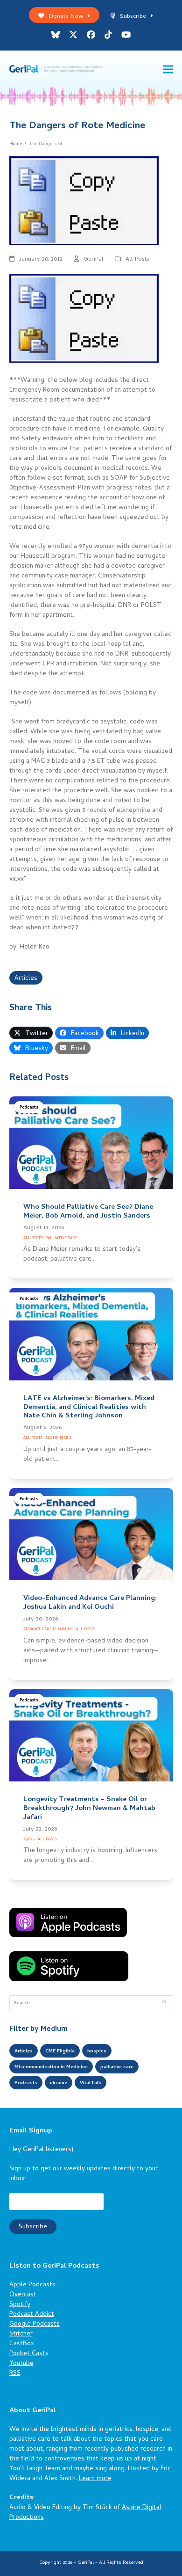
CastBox (22, 2344)
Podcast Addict (32, 2315)
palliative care (117, 2067)
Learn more (95, 2479)
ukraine (59, 2083)
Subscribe (133, 17)
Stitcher (21, 2334)
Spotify (20, 2305)
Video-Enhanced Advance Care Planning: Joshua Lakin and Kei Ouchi (90, 1603)
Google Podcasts (35, 2324)
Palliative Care (61, 1238)
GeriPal (94, 259)
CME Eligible (60, 2051)
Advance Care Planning (48, 1630)
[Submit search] (164, 2003)
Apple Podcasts (32, 2285)
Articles (26, 979)
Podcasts (29, 1108)
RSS (15, 2374)
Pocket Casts (29, 2354)
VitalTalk (91, 2083)
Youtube (21, 2364)
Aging (29, 1840)
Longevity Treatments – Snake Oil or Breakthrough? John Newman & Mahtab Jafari (89, 1809)
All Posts (137, 259)
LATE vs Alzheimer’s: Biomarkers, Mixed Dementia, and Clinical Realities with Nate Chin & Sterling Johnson (89, 1408)
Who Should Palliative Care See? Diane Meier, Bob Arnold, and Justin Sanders (88, 1212)
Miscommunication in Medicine (51, 2067)
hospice (97, 2051)
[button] (168, 69)
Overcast (23, 2295)
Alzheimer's (58, 1438)
